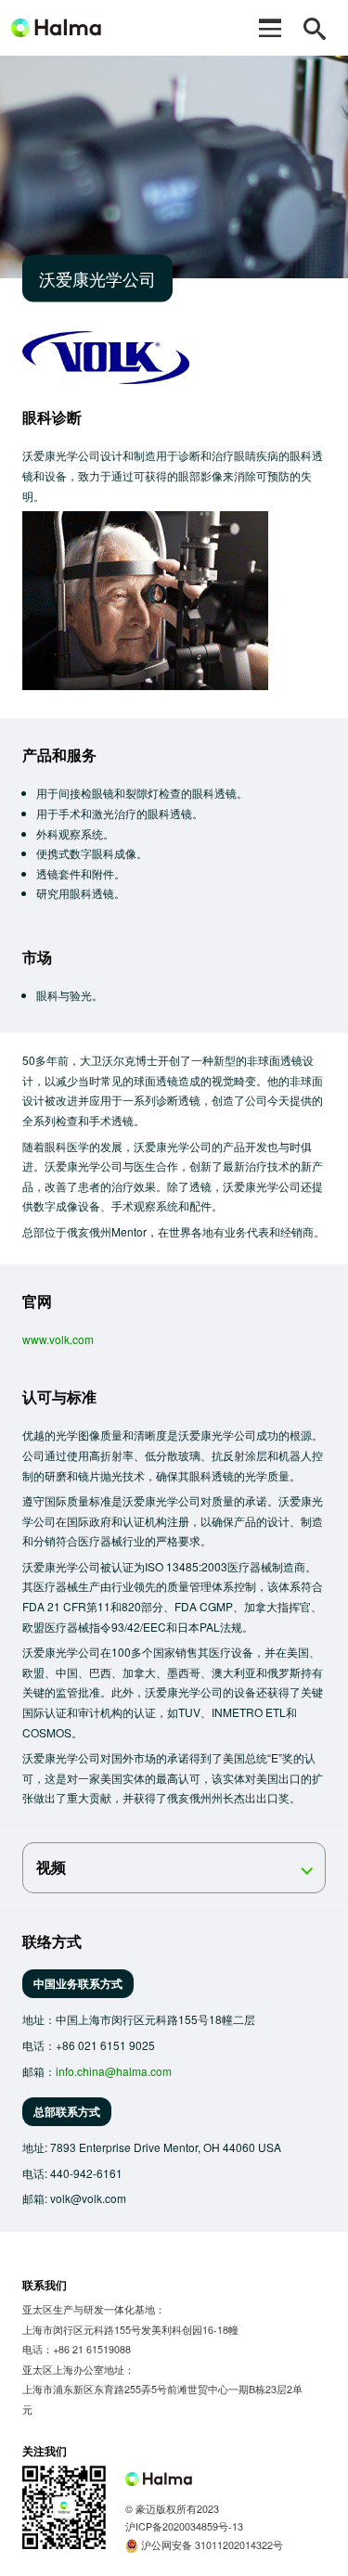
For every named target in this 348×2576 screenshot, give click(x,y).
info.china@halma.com (114, 2071)
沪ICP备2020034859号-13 (184, 2526)
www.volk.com (58, 1339)
